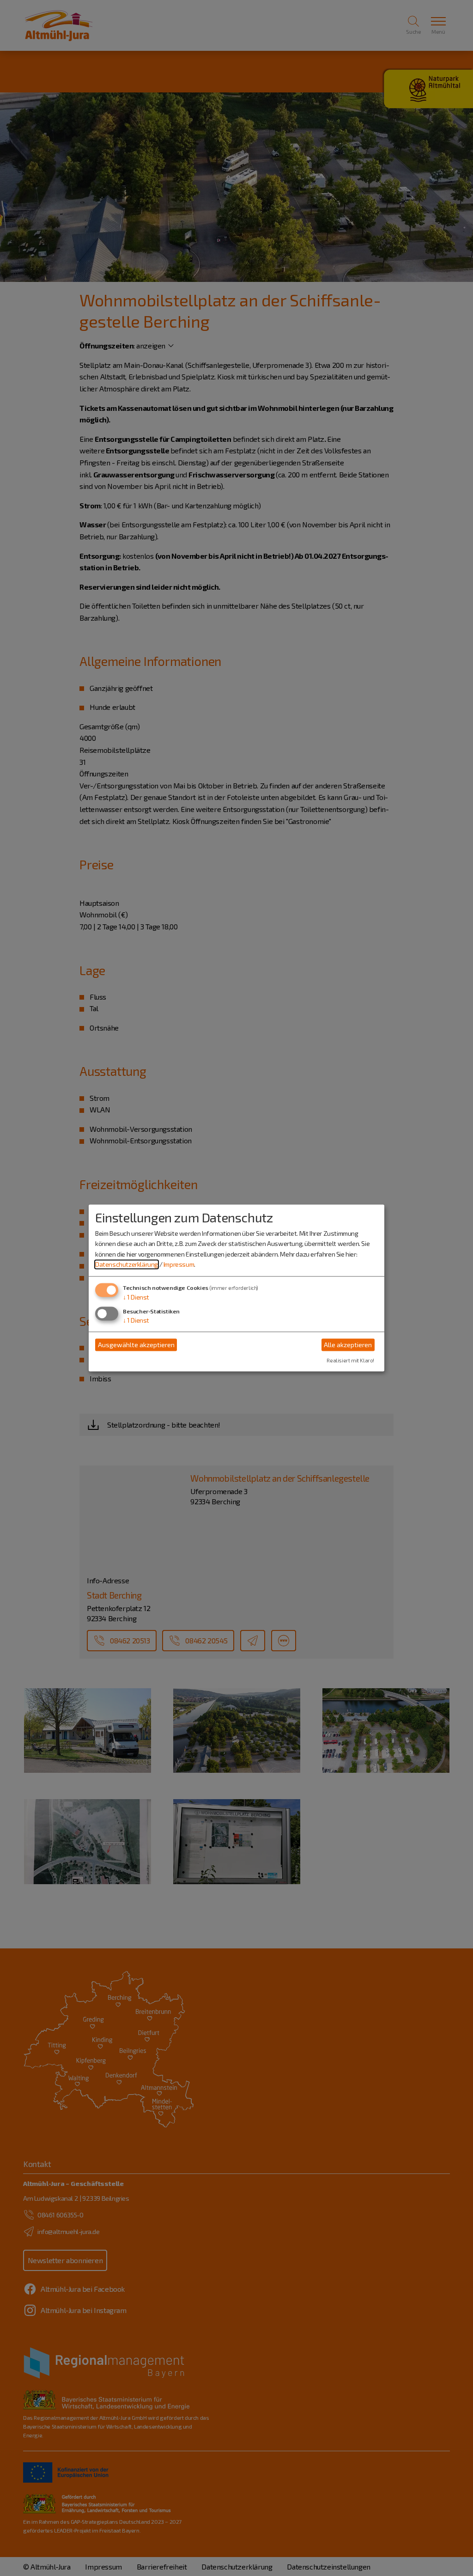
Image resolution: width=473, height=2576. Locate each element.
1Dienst (136, 1297)
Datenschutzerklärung (127, 1264)
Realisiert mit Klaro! (350, 1361)
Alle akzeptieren (348, 1345)
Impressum (179, 1264)
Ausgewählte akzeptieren (136, 1345)
